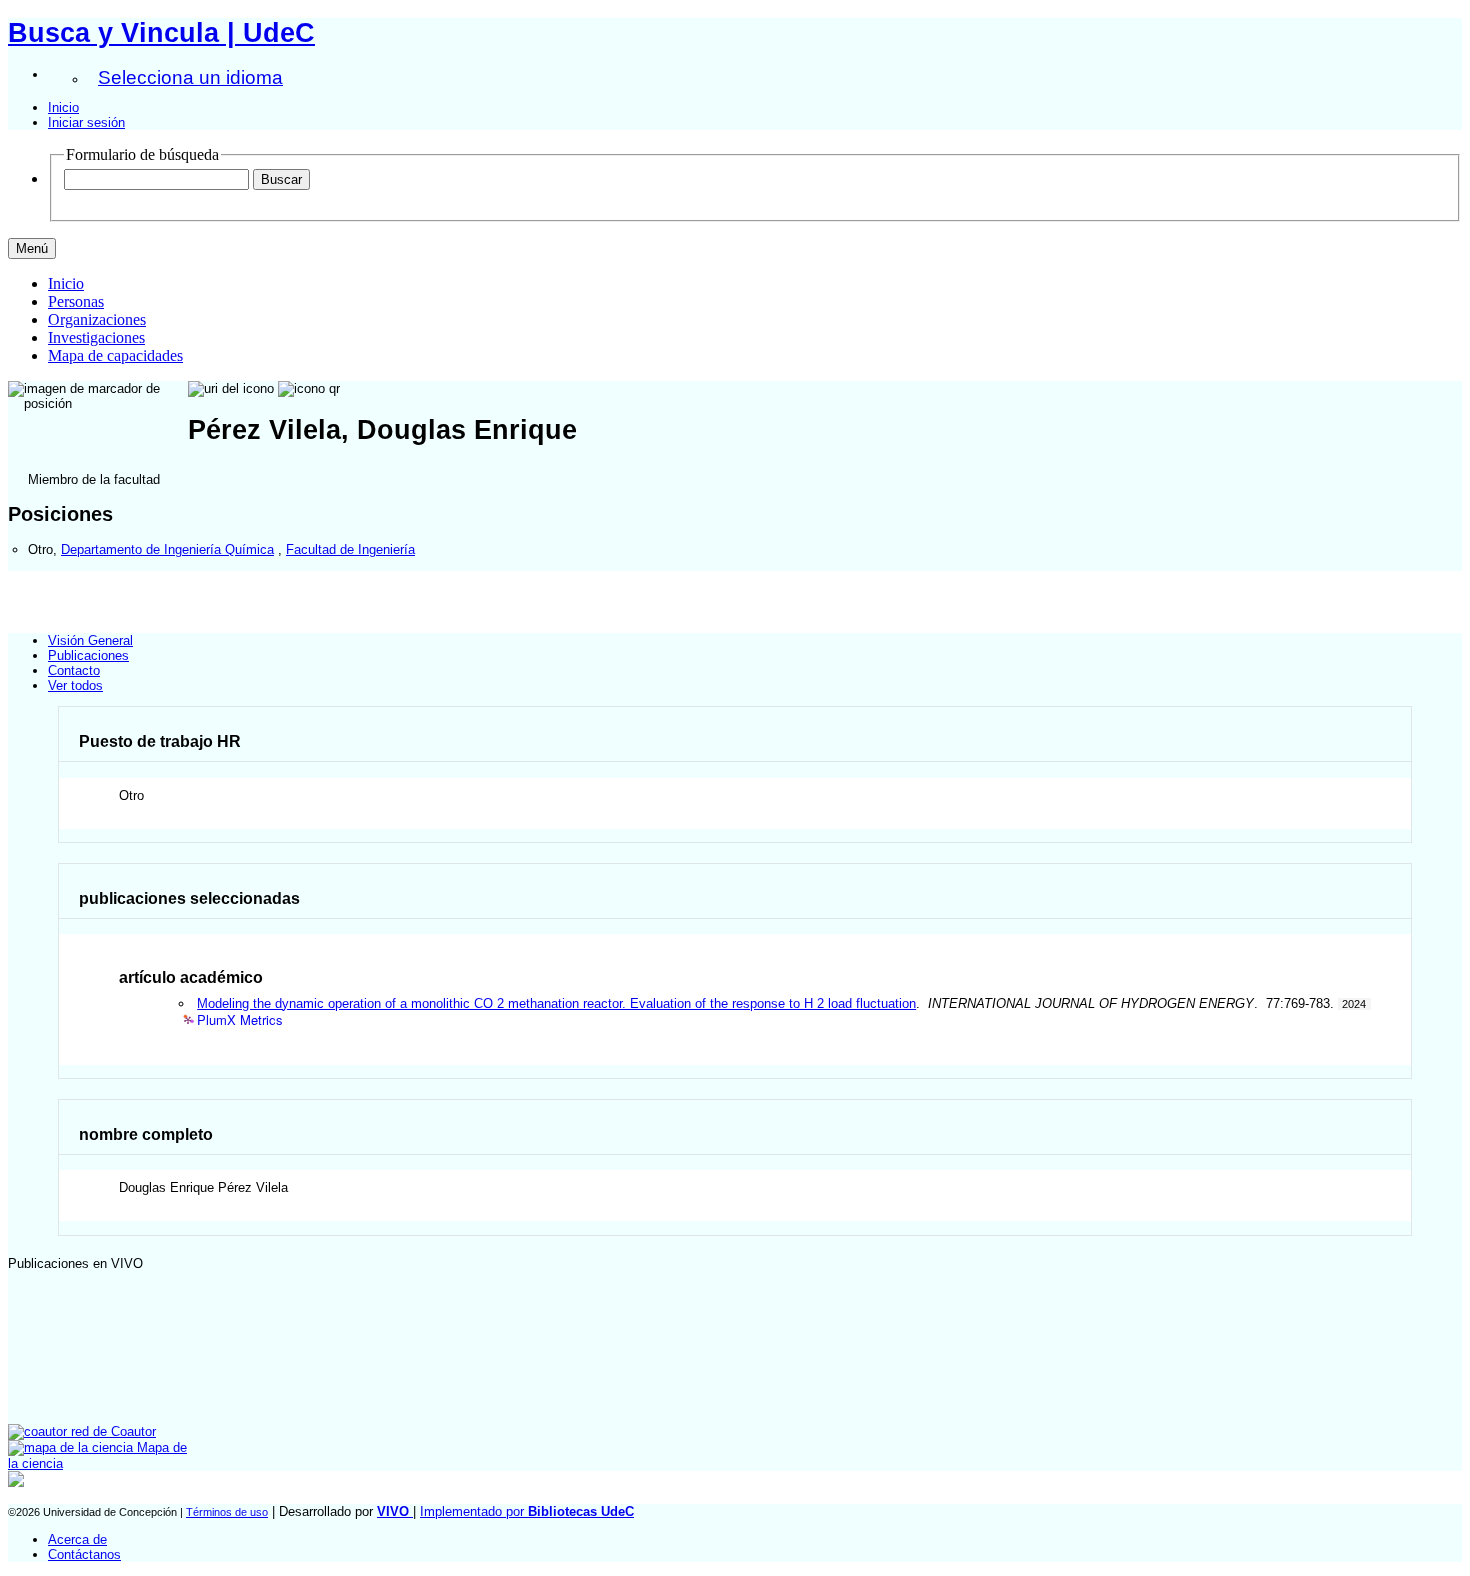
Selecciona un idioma (190, 77)
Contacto (74, 670)
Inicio (63, 107)
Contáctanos (84, 1554)
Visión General (90, 640)
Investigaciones (96, 337)
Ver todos (75, 685)
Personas (76, 301)
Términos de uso (227, 1512)
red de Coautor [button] (111, 1431)
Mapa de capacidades (115, 355)
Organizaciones (97, 319)
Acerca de (77, 1539)
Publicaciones (88, 655)
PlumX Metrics (240, 1020)
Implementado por (527, 1511)
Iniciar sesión (86, 122)
